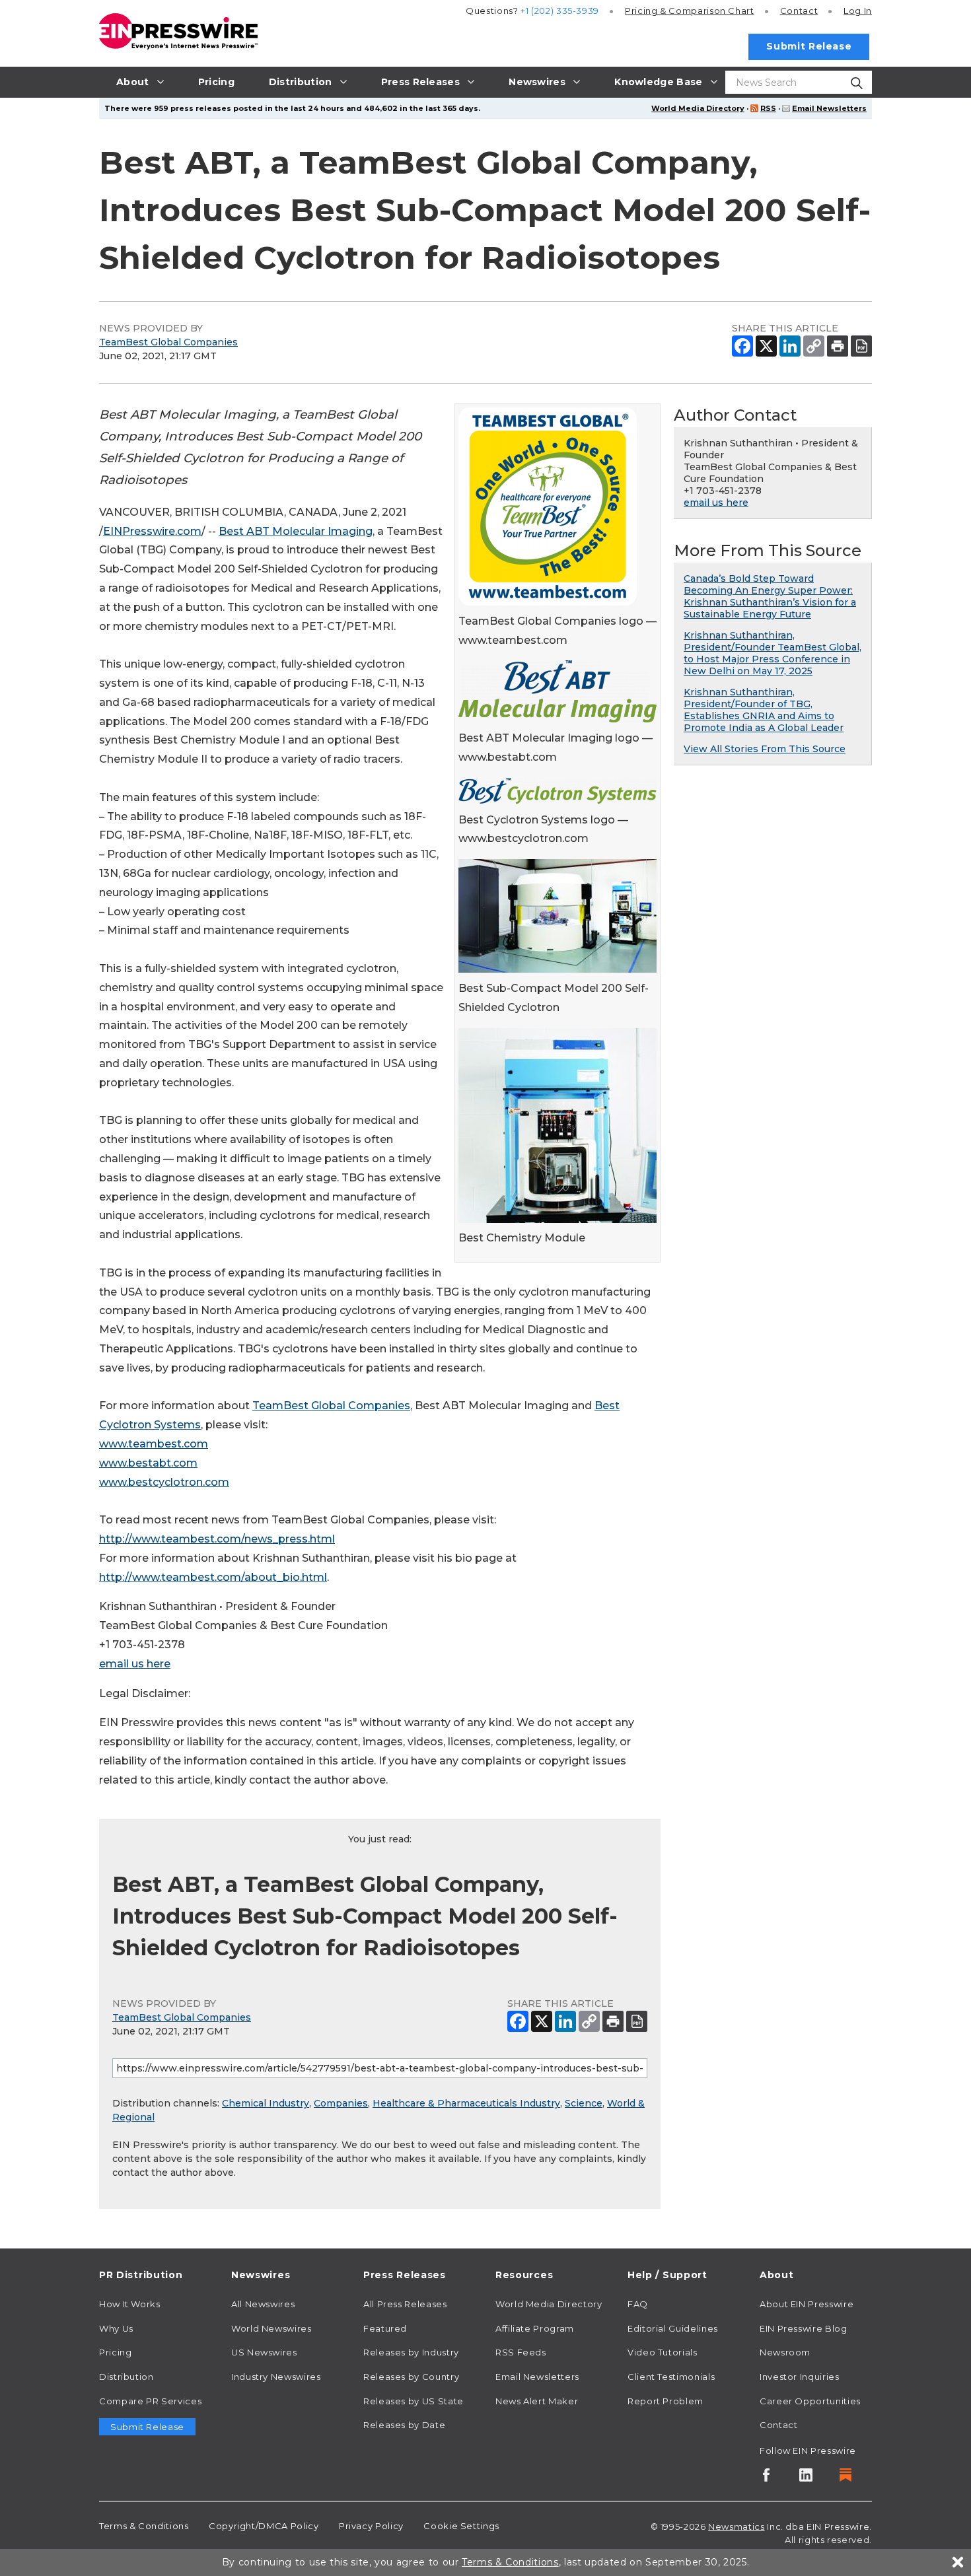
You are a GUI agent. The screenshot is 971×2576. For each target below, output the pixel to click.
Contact (799, 11)
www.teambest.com (154, 1444)
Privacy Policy (371, 2526)
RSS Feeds (521, 2352)
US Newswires (264, 2352)
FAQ (638, 2304)
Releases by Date (404, 2425)
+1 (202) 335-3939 (560, 11)
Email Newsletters (829, 108)
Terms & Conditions (144, 2526)
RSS (768, 108)
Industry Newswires (276, 2377)
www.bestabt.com (148, 1463)
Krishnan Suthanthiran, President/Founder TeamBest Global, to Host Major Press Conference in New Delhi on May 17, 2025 (773, 653)
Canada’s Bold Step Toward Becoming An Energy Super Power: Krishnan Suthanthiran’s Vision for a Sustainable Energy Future (770, 596)
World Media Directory (698, 108)
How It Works (130, 2304)
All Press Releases (405, 2304)
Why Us (116, 2328)
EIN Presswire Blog (804, 2328)
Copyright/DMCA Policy (264, 2526)
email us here (135, 1664)
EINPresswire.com (152, 531)
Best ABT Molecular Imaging (296, 531)
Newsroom (785, 2352)
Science (584, 2103)
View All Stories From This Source (765, 749)
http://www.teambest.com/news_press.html (217, 1539)
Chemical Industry (266, 2103)
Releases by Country (411, 2377)
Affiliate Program (535, 2328)
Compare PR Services (150, 2401)
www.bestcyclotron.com (164, 1482)
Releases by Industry (411, 2352)
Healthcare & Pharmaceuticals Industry (466, 2103)
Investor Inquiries (800, 2377)
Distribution (126, 2377)
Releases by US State (414, 2401)
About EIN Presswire (807, 2304)
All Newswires (263, 2304)
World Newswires (271, 2328)
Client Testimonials (671, 2377)
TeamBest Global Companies (168, 342)
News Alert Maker (537, 2401)
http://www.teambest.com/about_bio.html (213, 1577)
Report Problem (665, 2401)
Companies (341, 2103)
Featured (385, 2328)
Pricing (690, 11)
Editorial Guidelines (673, 2328)
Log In (858, 11)
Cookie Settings (461, 2526)
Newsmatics (736, 2526)
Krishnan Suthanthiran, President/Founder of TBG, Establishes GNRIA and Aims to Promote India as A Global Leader (764, 710)
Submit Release (809, 46)
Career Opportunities (810, 2401)
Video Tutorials (663, 2352)
